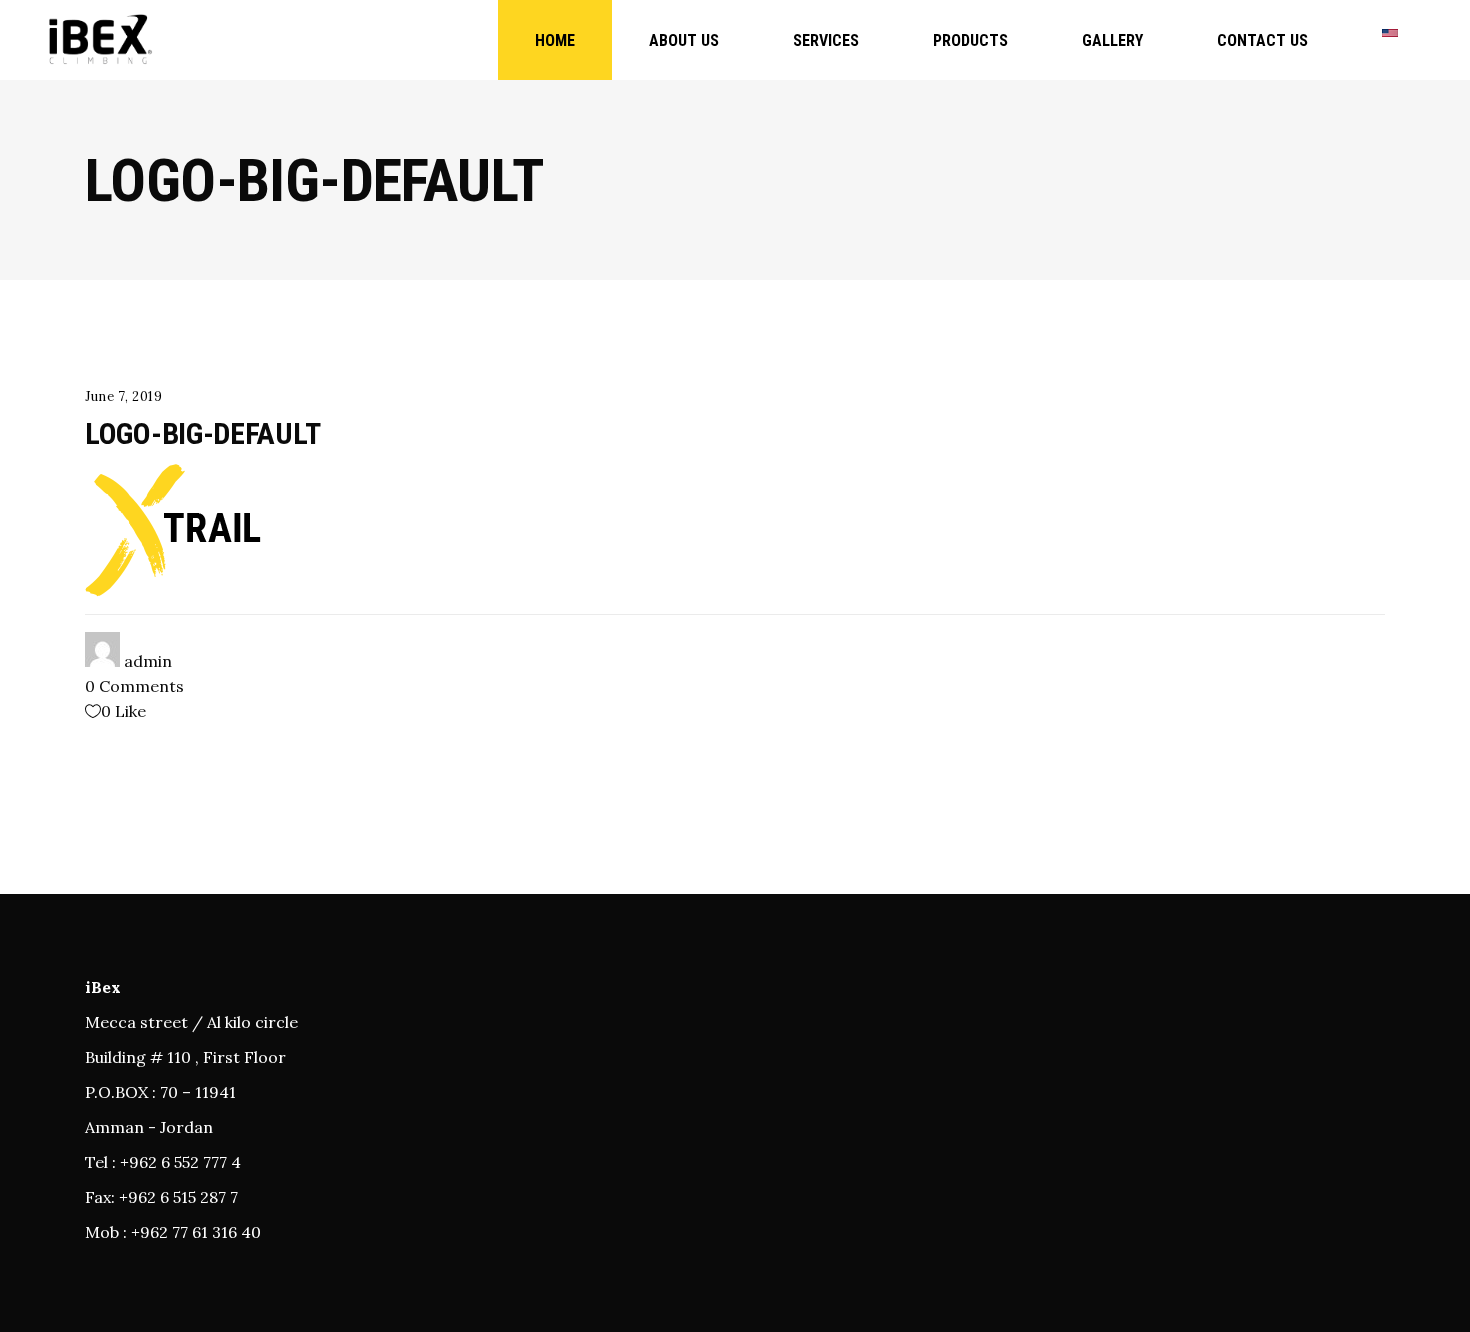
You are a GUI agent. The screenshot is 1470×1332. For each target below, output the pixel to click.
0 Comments (134, 686)
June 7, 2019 (124, 396)
